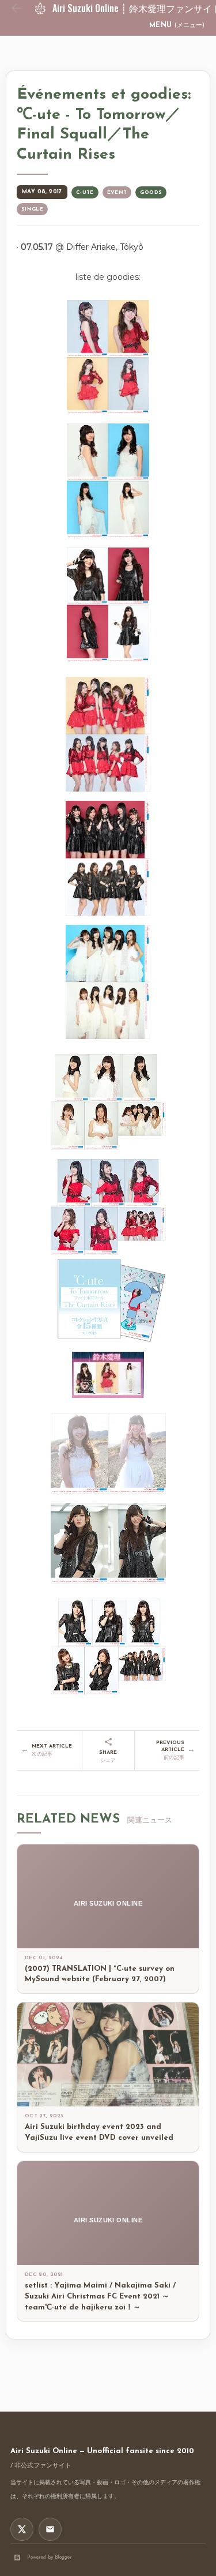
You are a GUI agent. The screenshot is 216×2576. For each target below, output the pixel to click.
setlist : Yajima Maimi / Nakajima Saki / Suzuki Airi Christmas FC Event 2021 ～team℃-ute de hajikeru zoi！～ (100, 2296)
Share (108, 1756)
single (32, 209)
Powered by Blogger (50, 2557)
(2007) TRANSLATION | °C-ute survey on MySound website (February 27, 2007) (100, 1974)
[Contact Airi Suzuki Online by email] (50, 2529)
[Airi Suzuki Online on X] (22, 2529)
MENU (177, 25)
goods (151, 192)
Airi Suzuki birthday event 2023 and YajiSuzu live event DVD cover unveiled (99, 2132)
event (117, 192)
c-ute (85, 192)
